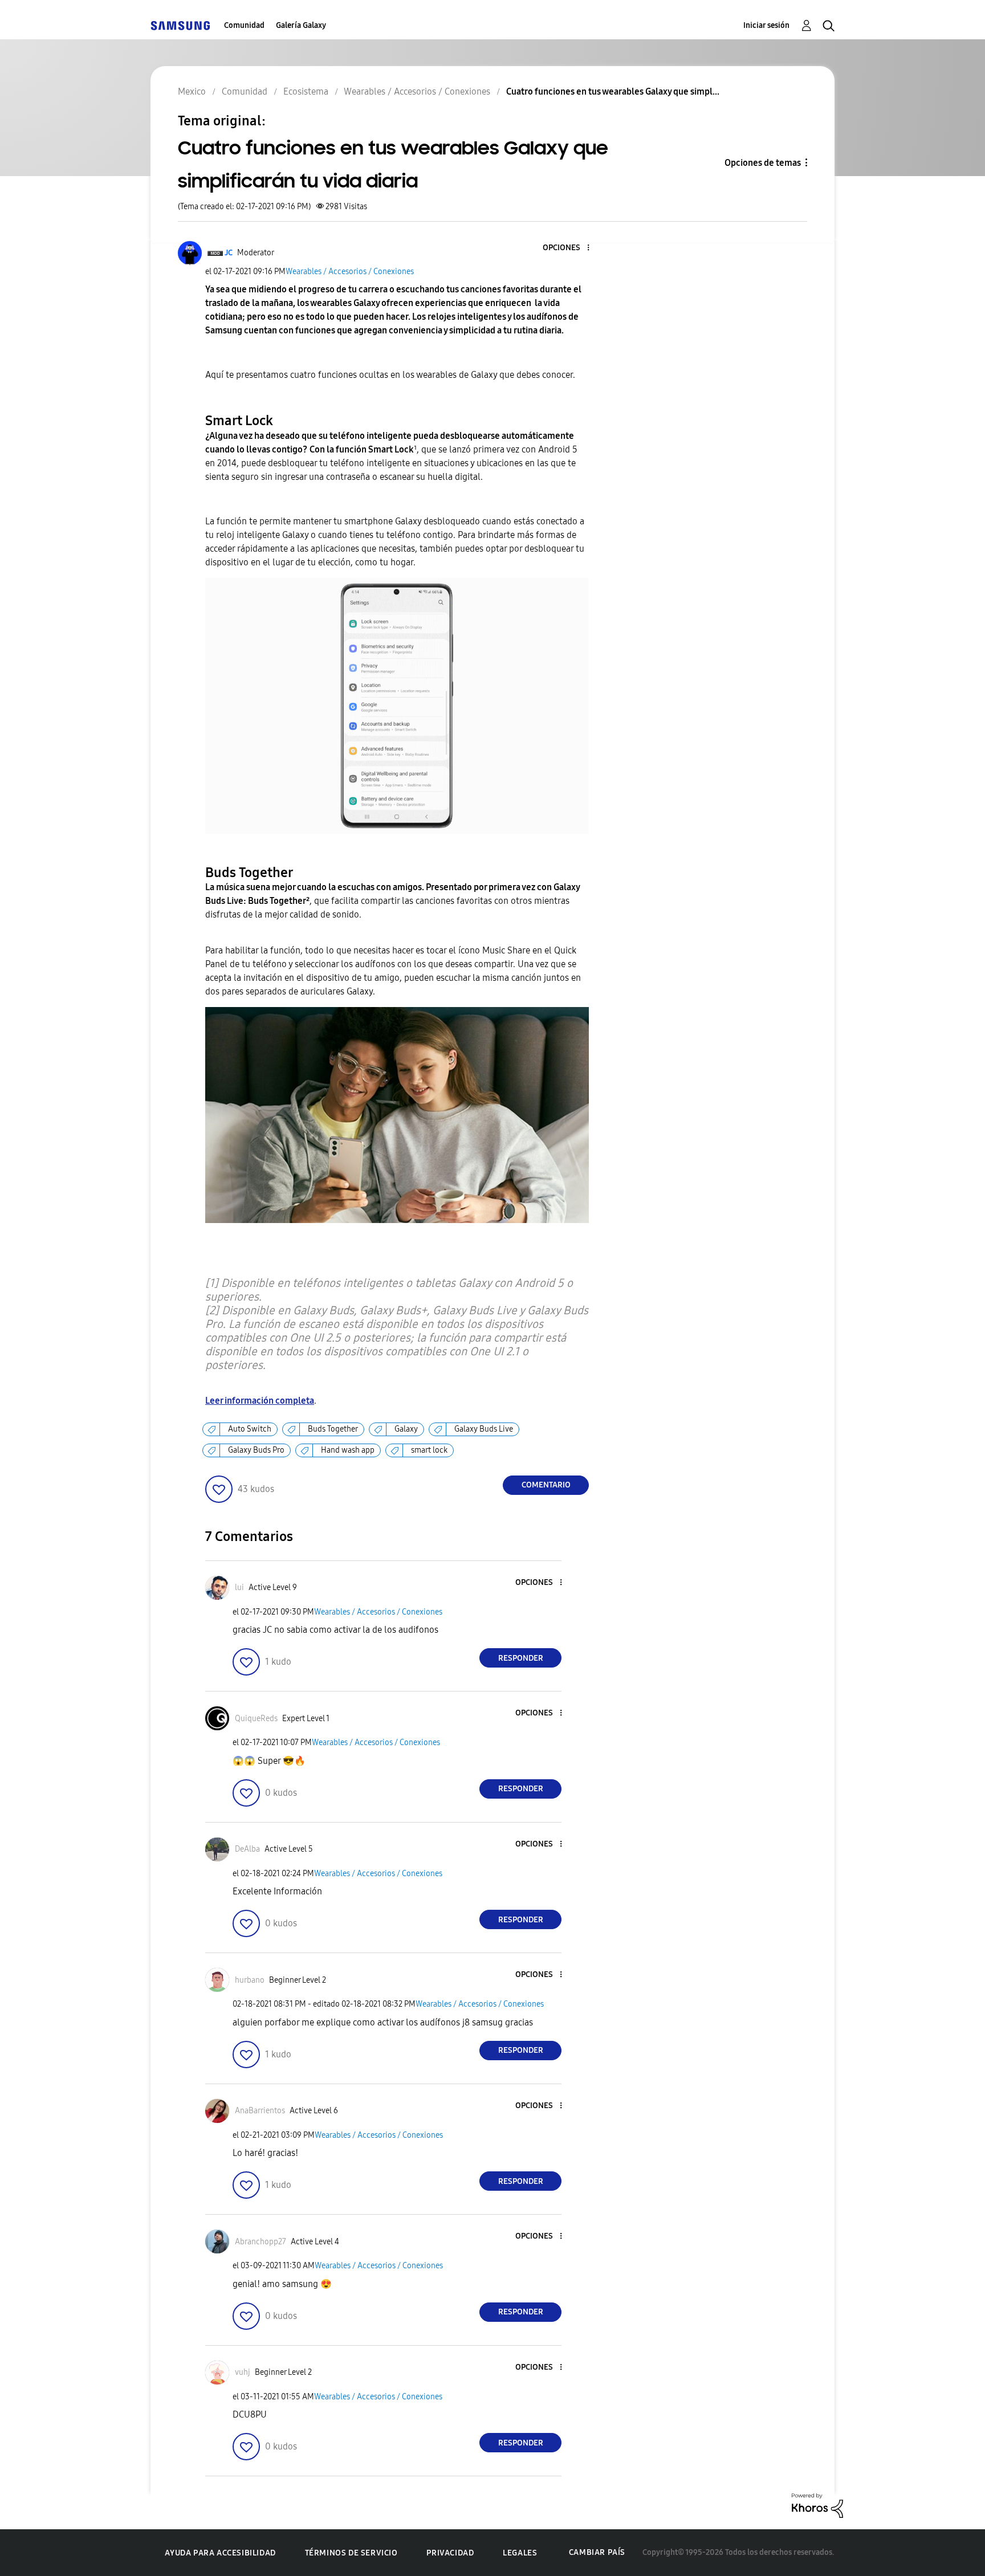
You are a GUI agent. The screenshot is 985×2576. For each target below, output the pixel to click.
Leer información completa (260, 1401)
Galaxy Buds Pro (256, 1450)
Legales (520, 2553)
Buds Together (333, 1429)
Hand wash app (348, 1450)
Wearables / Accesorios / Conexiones (350, 272)
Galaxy (406, 1429)
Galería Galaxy (301, 25)
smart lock (429, 1450)
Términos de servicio (351, 2553)
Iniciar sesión (766, 25)
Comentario (546, 1485)
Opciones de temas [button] (763, 163)
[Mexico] (180, 25)
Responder (521, 1658)
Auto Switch (250, 1429)
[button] (569, 248)
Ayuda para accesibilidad (220, 2553)
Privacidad (450, 2553)
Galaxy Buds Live (484, 1429)
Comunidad (244, 25)
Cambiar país (597, 2552)
